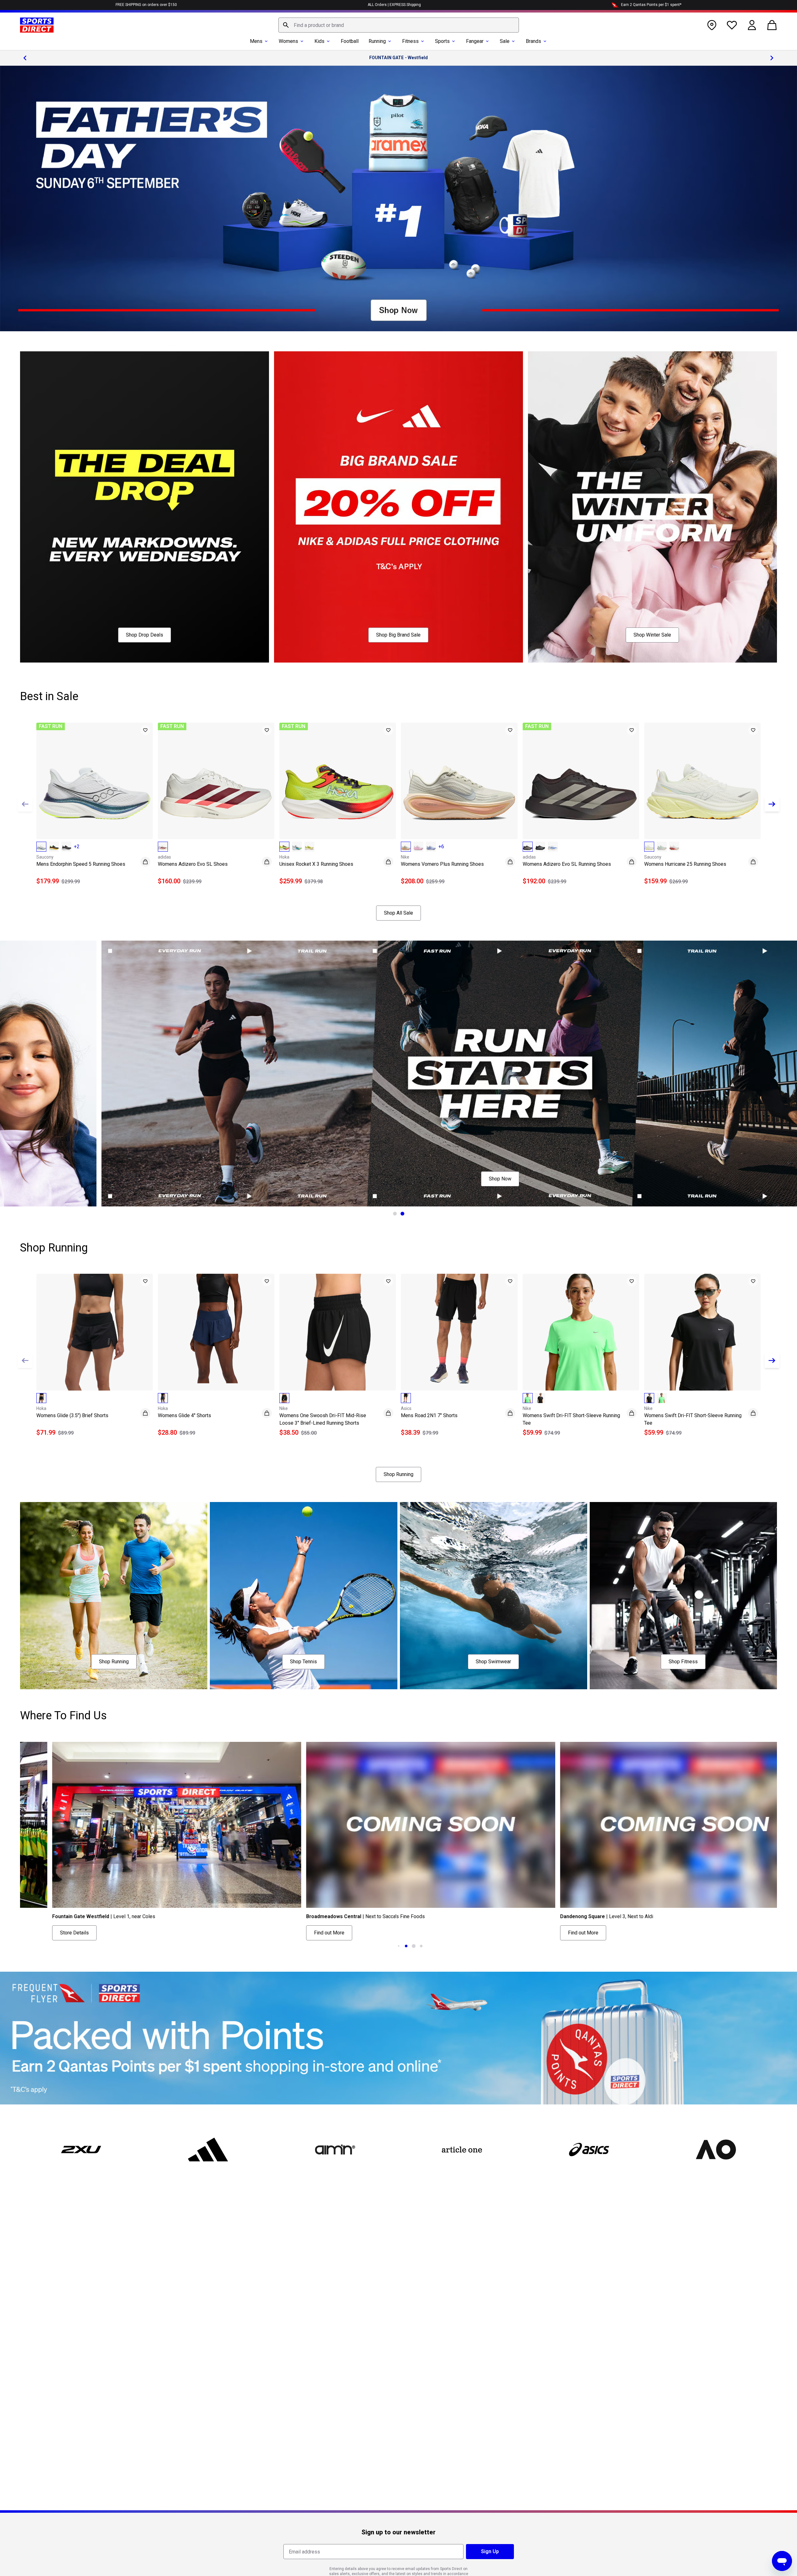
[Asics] (589, 2150)
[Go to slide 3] (399, 1946)
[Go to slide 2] (402, 1214)
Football (350, 41)
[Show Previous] (25, 804)
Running (377, 41)
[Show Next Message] (772, 58)
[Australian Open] (716, 2150)
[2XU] (81, 2150)
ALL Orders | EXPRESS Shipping (394, 5)
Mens (256, 41)
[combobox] (399, 25)
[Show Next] (772, 804)
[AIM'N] (335, 2150)
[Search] (286, 25)
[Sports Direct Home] (37, 25)
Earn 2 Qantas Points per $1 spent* (651, 5)
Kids (319, 41)
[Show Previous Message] (25, 58)
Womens (288, 41)
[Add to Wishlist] (145, 730)
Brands (533, 41)
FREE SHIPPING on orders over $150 (146, 5)
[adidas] (208, 2150)
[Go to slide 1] (395, 1214)
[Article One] (462, 2150)
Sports (442, 41)
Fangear (475, 41)
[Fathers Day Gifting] (398, 199)
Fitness (410, 41)
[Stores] (712, 25)
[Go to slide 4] (406, 1946)
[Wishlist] (732, 25)
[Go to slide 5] (414, 1946)
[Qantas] (398, 2038)
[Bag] (772, 25)
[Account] (752, 25)
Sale (505, 41)
